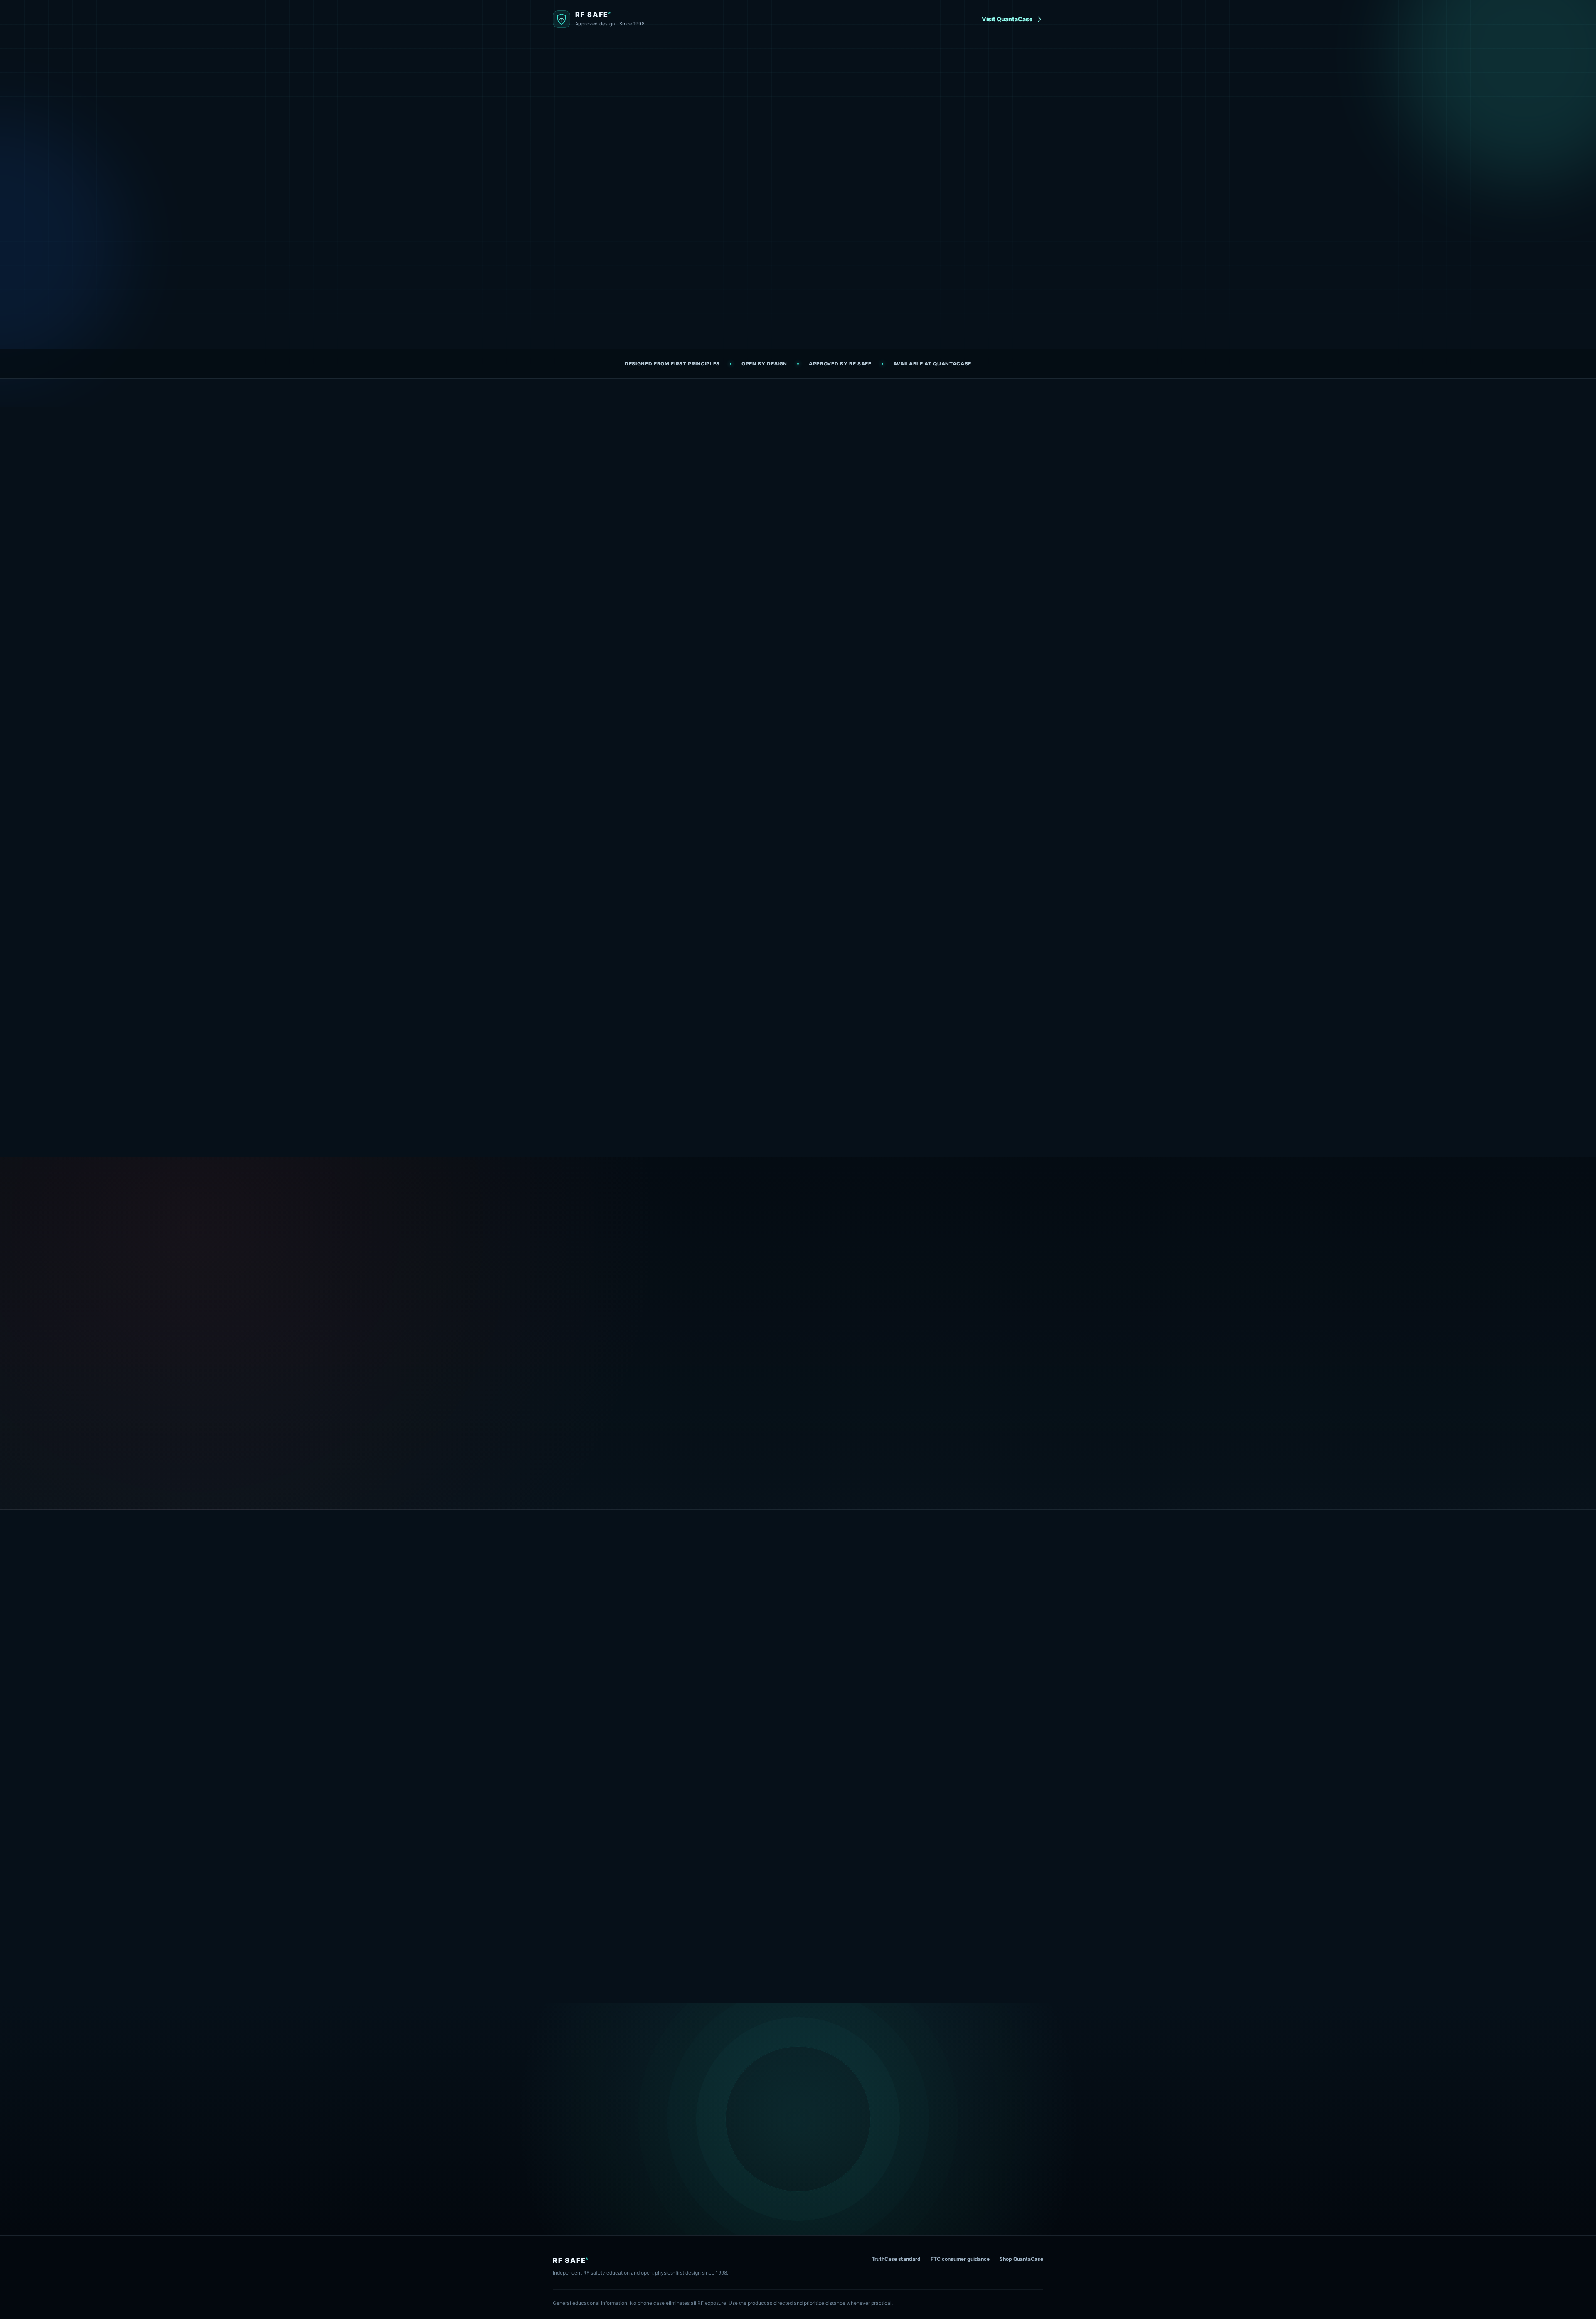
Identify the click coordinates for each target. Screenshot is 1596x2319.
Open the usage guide (702, 289)
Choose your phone (975, 1622)
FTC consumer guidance (960, 2259)
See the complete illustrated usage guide (798, 1949)
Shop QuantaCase (1021, 2259)
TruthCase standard (896, 2259)
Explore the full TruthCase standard (604, 1462)
